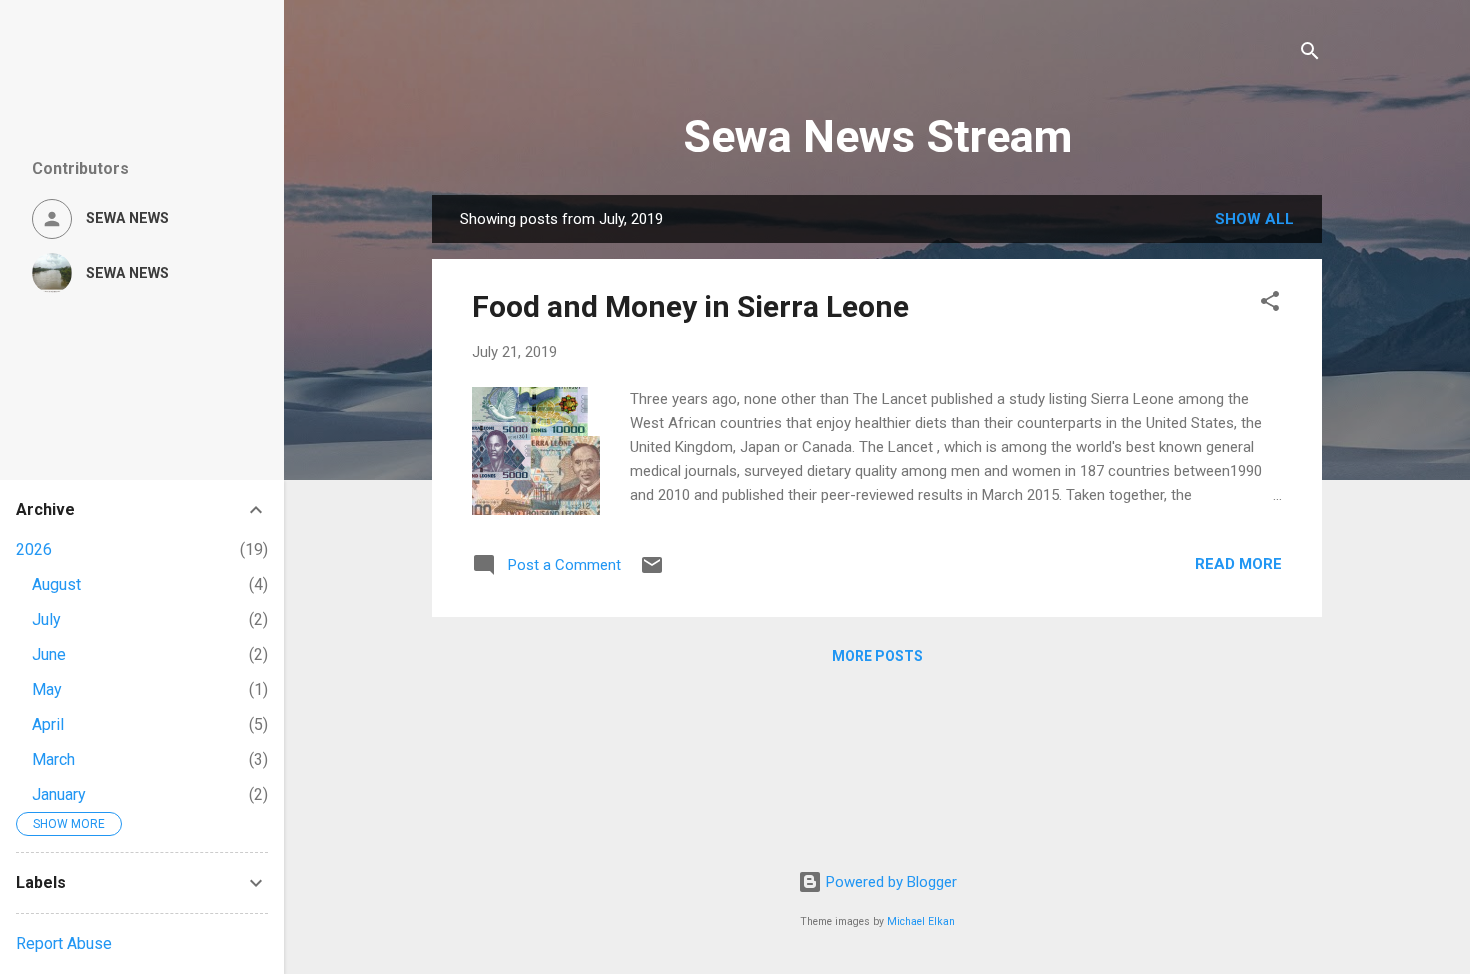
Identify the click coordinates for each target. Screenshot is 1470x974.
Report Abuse (64, 943)
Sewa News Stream (877, 136)
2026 (34, 549)
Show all (1254, 219)
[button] (1270, 304)
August (56, 584)
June (49, 654)
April (48, 724)
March (53, 759)
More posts (877, 656)
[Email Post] (652, 572)
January (59, 794)
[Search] (1310, 54)
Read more (1238, 564)
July (46, 619)
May (47, 689)
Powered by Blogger (889, 882)
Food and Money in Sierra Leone (690, 306)
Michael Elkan (921, 921)
